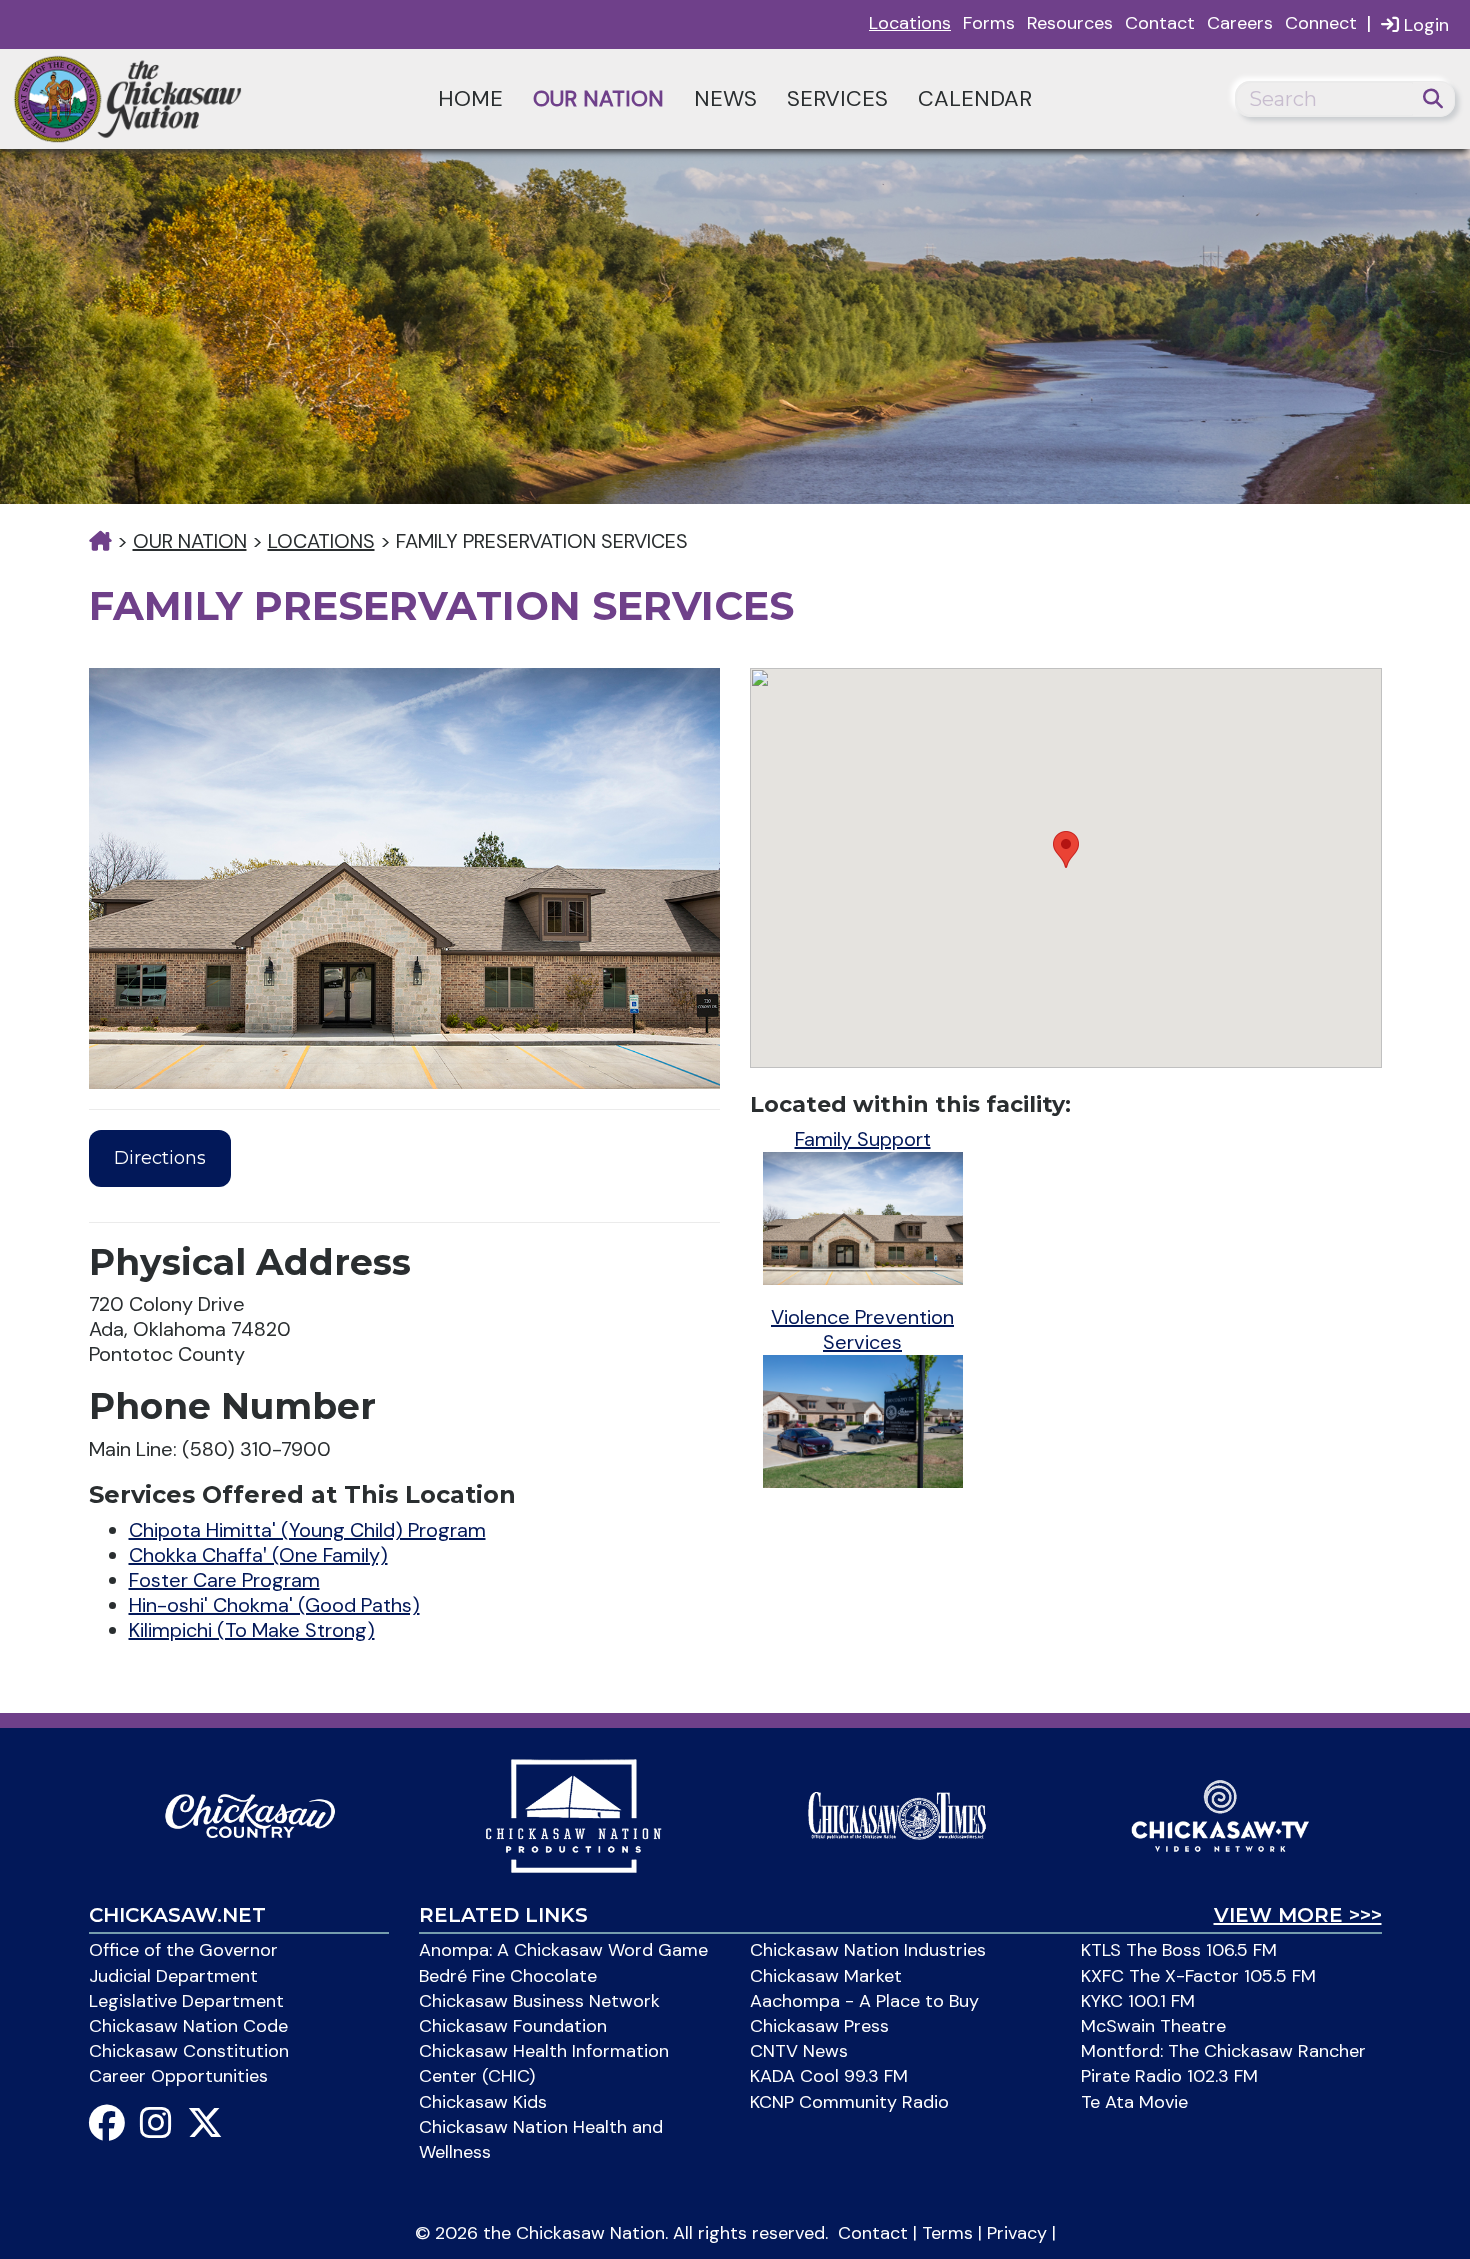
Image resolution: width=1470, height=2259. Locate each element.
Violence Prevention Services (862, 1329)
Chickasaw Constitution (189, 2051)
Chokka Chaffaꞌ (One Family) (258, 1555)
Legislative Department (186, 2001)
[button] (1066, 849)
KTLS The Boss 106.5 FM (1179, 1950)
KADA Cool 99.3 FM (829, 2076)
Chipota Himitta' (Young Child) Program (307, 1530)
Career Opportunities (178, 2076)
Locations (910, 23)
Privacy (1017, 2233)
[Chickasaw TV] (1220, 1814)
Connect (1321, 23)
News (725, 98)
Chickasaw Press (819, 2026)
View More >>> (1298, 1915)
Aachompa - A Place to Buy (864, 2001)
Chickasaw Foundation (513, 2026)
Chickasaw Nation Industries (868, 1950)
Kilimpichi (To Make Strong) (252, 1630)
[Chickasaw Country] (250, 1814)
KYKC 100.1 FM (1138, 2001)
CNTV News (799, 2051)
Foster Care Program (224, 1580)
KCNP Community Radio (849, 2102)
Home (470, 98)
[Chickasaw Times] (897, 1814)
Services (837, 98)
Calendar (975, 98)
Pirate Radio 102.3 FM (1169, 2076)
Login (1424, 25)
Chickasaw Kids (483, 2102)
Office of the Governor (183, 1950)
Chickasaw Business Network (539, 2001)
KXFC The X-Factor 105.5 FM (1198, 1976)
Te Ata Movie (1134, 2102)
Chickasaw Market (826, 1976)
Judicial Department (173, 1976)
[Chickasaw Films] (573, 1814)
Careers (1240, 23)
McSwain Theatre (1153, 2026)
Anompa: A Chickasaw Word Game (563, 1950)
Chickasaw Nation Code (188, 2026)
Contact (1160, 23)
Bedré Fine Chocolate (508, 1976)
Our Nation (598, 98)
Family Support (863, 1139)
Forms (989, 23)
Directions (160, 1158)
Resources (1070, 23)
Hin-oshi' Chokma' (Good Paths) (274, 1605)
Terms (947, 2233)
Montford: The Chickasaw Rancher (1223, 2051)
